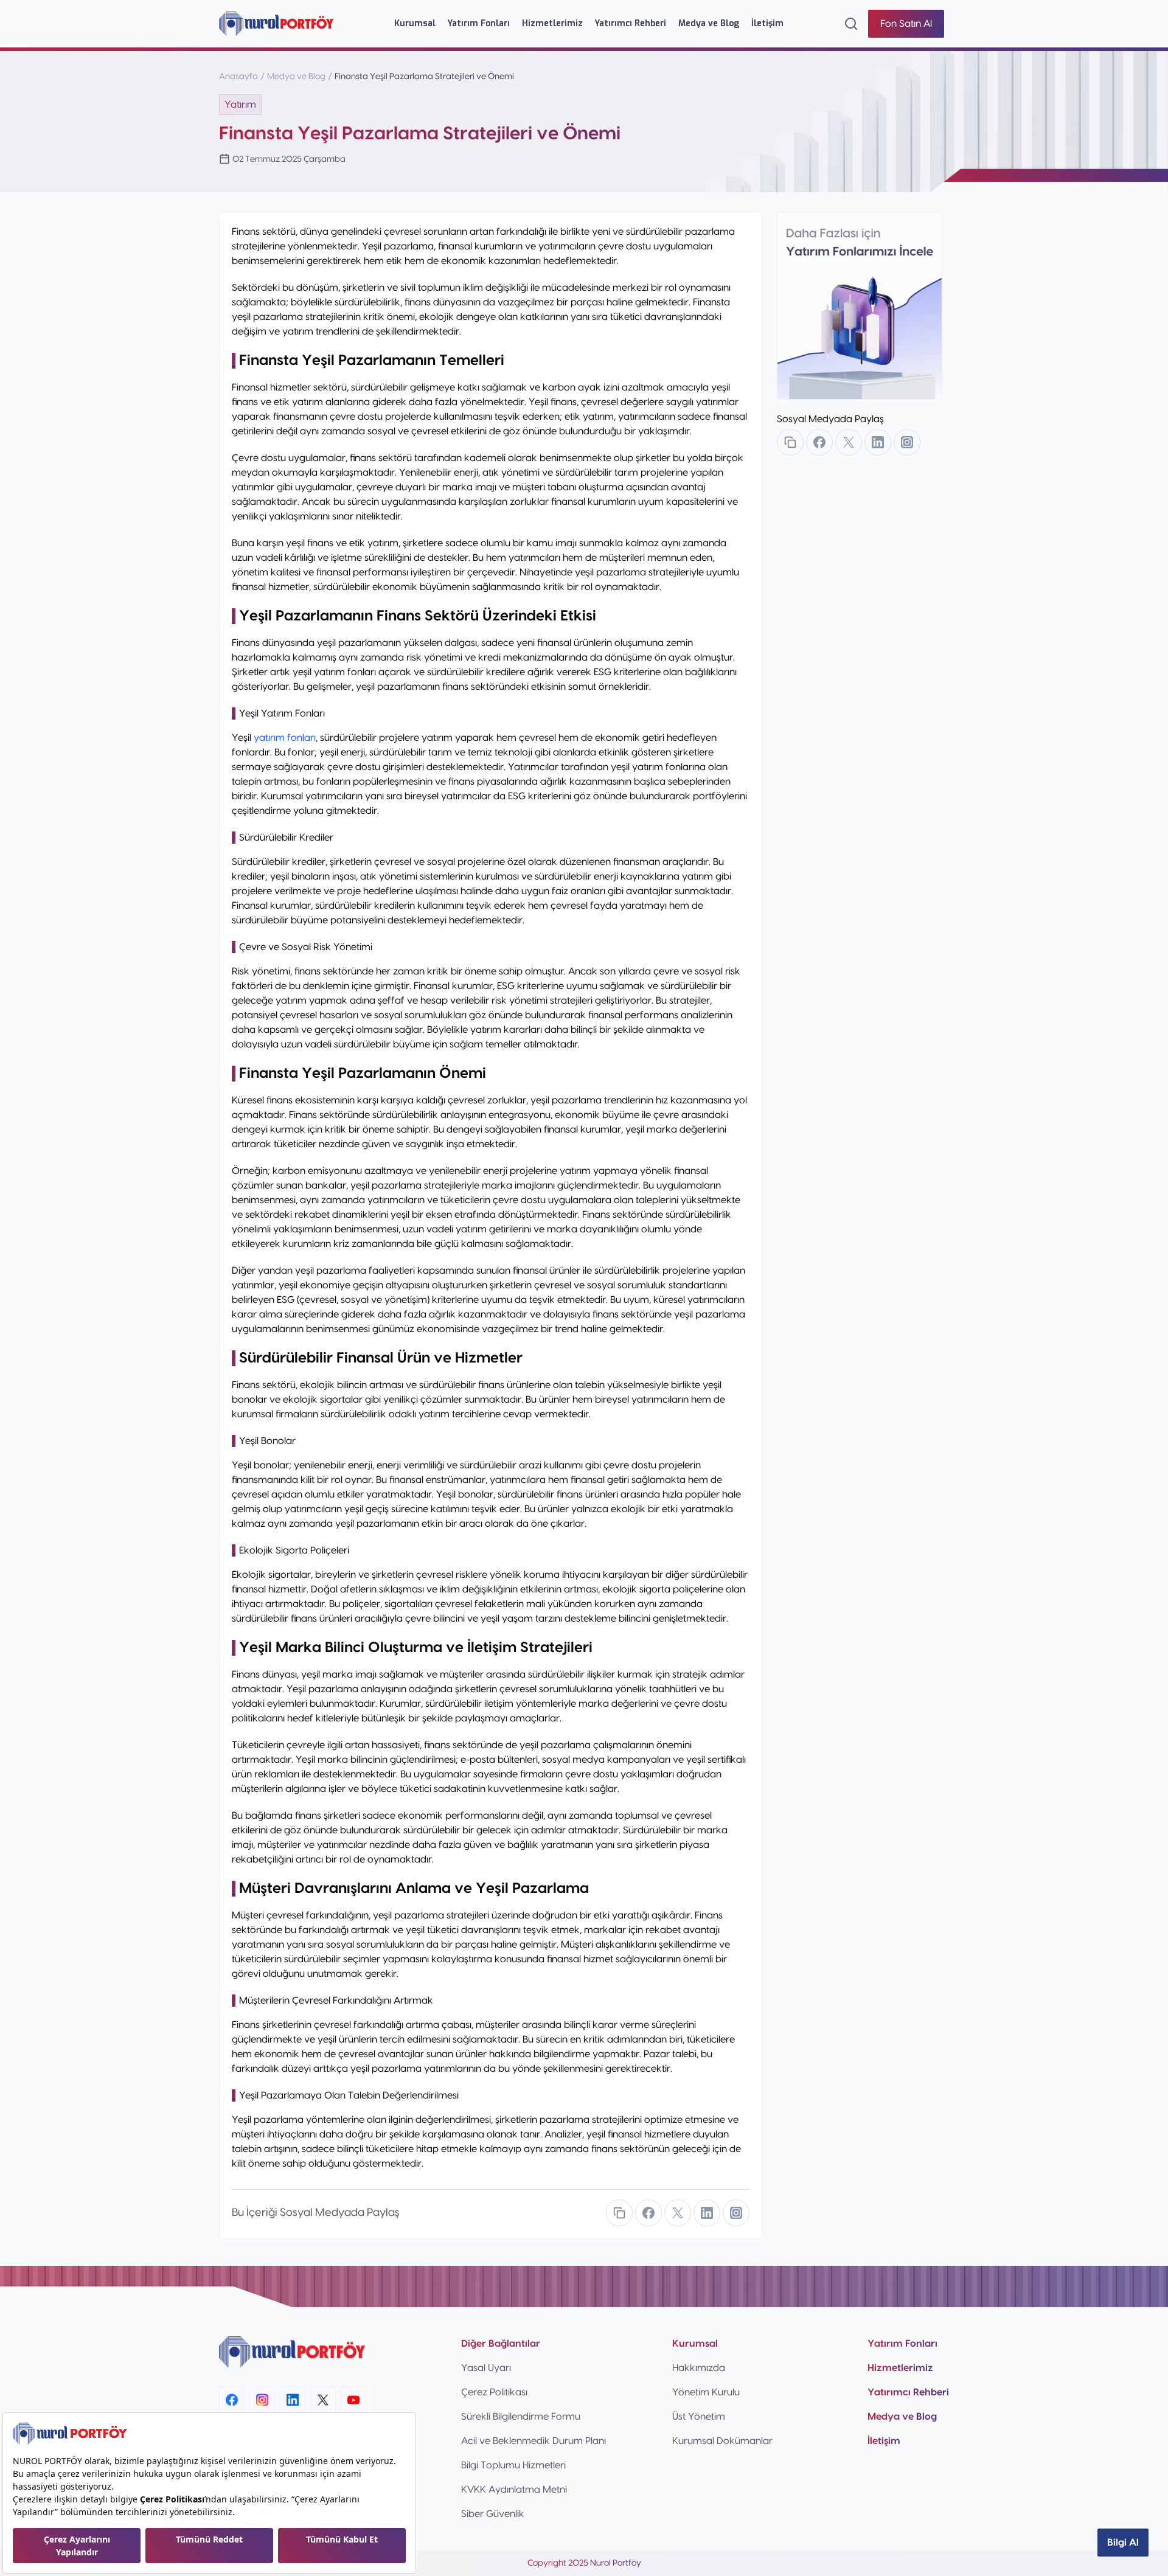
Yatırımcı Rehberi (631, 23)
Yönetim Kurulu (706, 2392)
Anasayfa (238, 77)
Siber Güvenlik (493, 2514)
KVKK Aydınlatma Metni (514, 2490)
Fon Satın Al (906, 24)
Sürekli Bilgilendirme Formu (521, 2417)
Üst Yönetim (699, 2417)
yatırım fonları (285, 738)
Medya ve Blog (709, 23)
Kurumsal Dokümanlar (722, 2441)
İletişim (767, 23)
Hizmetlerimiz (552, 23)
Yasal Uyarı (486, 2368)
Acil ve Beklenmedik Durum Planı (534, 2441)
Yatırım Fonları (479, 23)
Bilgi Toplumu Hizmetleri (513, 2465)
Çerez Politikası (494, 2392)
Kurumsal (415, 23)
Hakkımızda (699, 2368)
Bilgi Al (1123, 2543)
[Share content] (619, 2213)
